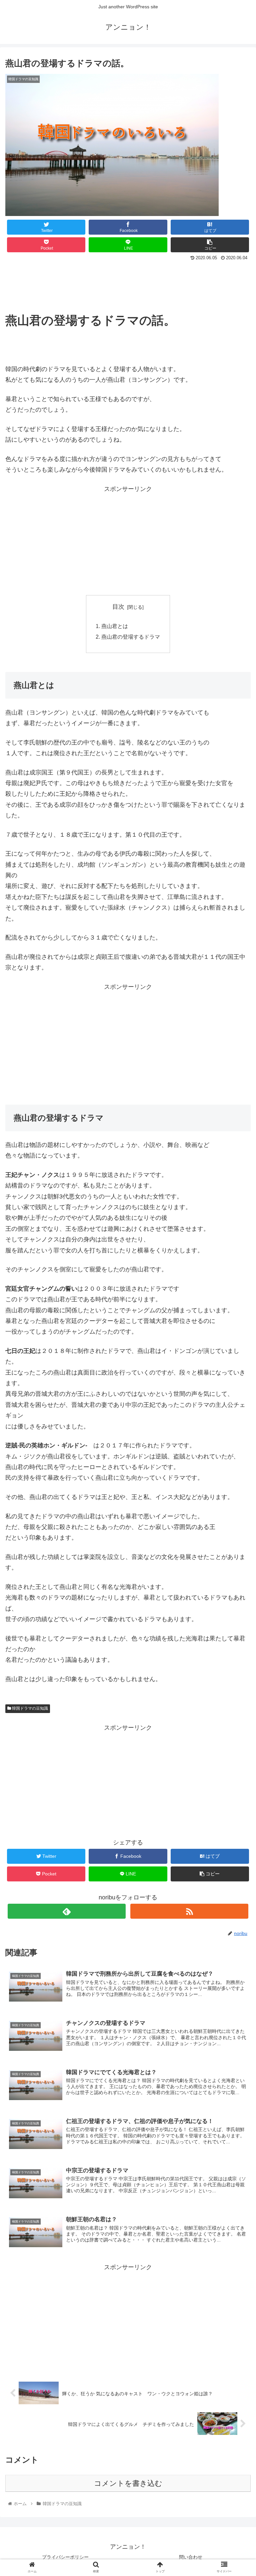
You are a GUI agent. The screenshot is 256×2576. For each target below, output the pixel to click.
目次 (118, 607)
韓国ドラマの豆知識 (29, 1708)
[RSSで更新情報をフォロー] (189, 1911)
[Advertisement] (128, 281)
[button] (236, 1340)
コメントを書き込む (128, 2483)
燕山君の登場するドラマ (131, 637)
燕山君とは (115, 626)
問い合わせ (191, 2557)
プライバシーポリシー (65, 2557)
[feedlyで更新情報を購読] (66, 1911)
